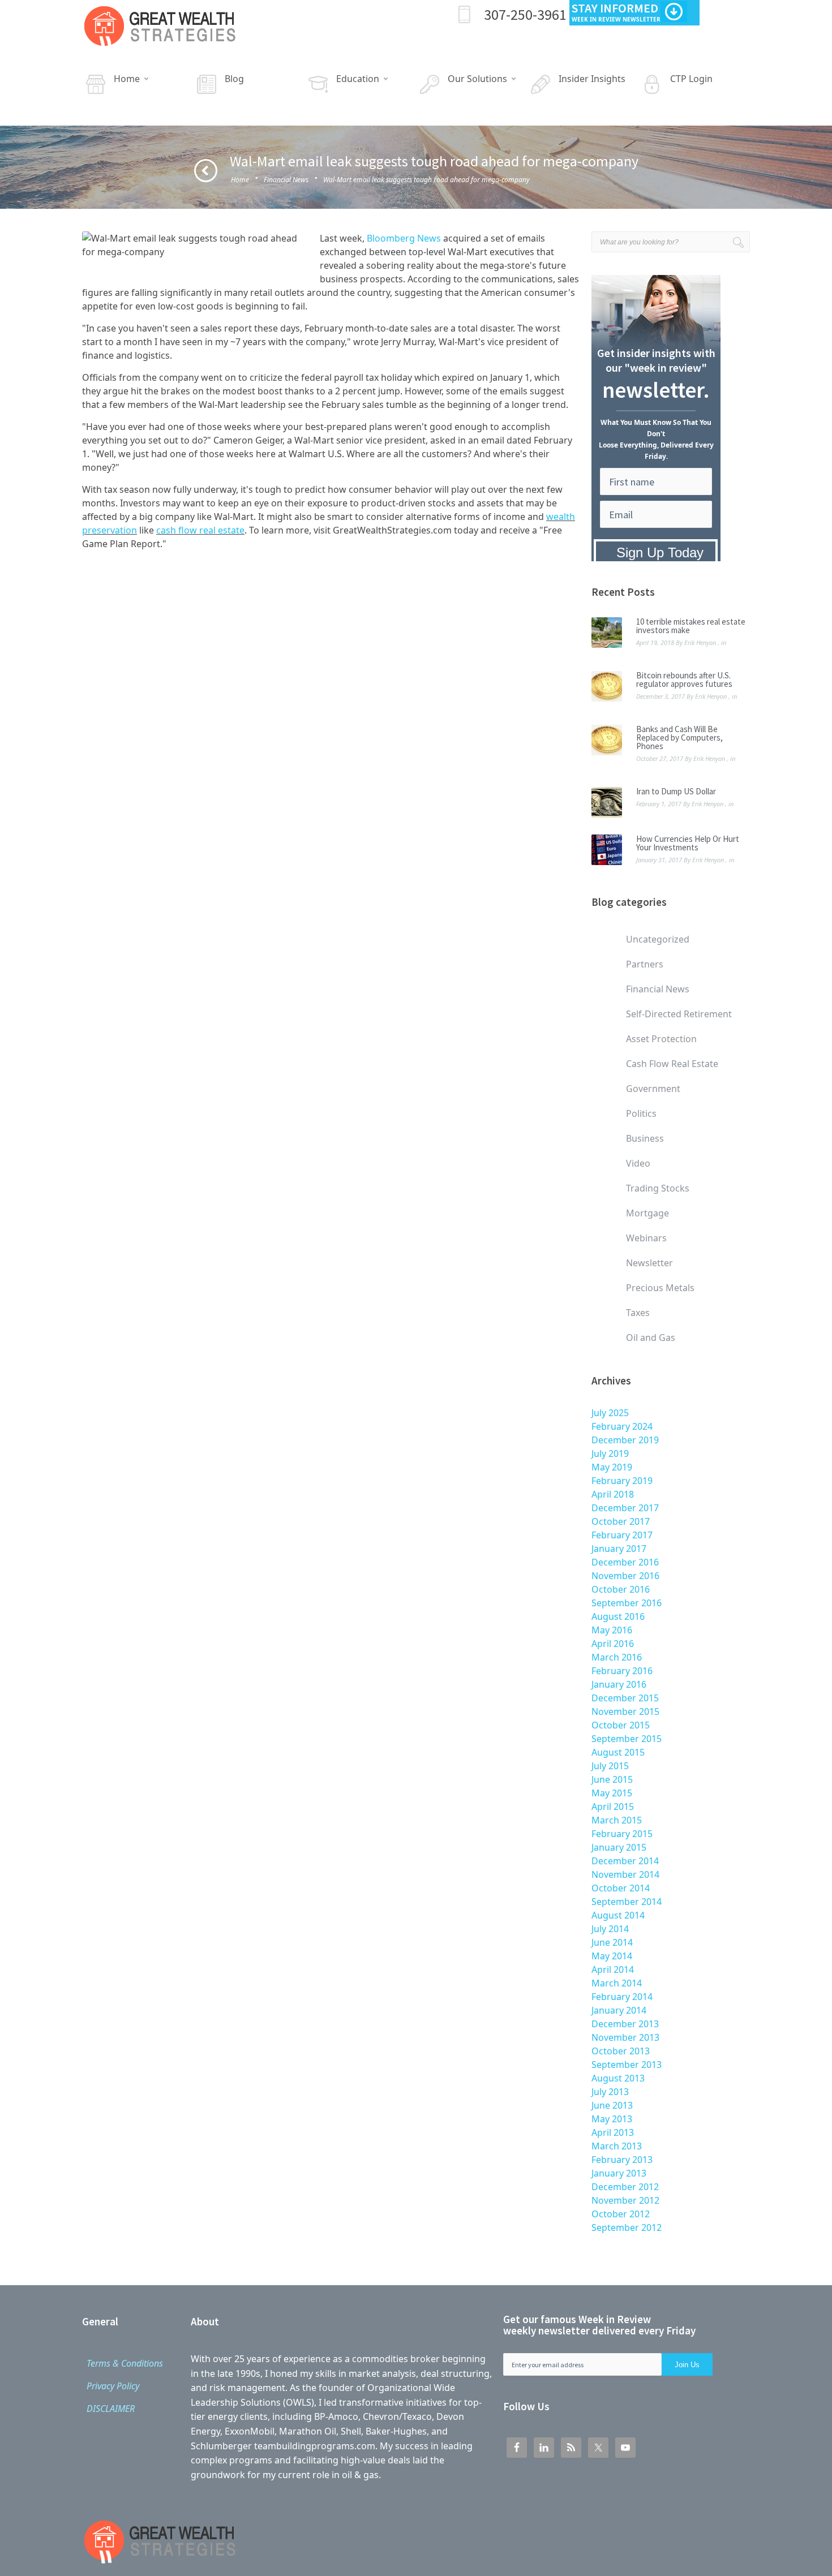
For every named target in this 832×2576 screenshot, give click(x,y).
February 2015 (622, 1834)
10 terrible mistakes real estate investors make (691, 626)
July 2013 (610, 2092)
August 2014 (618, 1915)
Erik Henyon (700, 642)
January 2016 (619, 1684)
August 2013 (618, 2078)
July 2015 (610, 1766)
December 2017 (625, 1508)
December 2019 (625, 1440)
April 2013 (613, 2132)
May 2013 (612, 2119)
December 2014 (625, 1861)
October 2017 (621, 1521)
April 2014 (613, 1969)
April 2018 (613, 1494)
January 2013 (619, 2173)
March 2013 (617, 2146)
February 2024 (622, 1426)
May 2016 (612, 1630)
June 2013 (612, 2105)
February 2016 (622, 1671)
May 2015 (612, 1793)
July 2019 (610, 1453)
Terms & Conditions (125, 2363)
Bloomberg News (404, 238)
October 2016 (621, 1589)
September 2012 (627, 2227)
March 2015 (617, 1820)
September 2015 (627, 1739)
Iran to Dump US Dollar (676, 791)
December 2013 (625, 2024)
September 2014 (627, 1902)
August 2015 (618, 1752)
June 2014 (612, 1942)
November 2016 (625, 1576)
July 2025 (610, 1413)
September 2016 (627, 1603)
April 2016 (613, 1644)
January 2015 (619, 1847)
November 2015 (625, 1711)
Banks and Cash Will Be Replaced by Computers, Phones (679, 737)
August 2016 (618, 1616)
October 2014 (621, 1888)
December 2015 (625, 1698)
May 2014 (612, 1956)
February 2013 (622, 2160)
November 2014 (625, 1874)
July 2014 (610, 1929)
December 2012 (625, 2187)
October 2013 (621, 2051)
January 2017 (619, 1549)
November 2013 (625, 2037)
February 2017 (622, 1535)
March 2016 (617, 1657)
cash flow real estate (200, 530)
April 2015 (613, 1807)
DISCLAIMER (111, 2409)
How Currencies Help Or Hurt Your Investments (688, 843)
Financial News (286, 180)
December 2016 (625, 1562)
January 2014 (619, 2010)
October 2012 (621, 2214)
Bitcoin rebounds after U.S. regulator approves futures (684, 680)
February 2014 (622, 1997)
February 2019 (622, 1481)
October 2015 (621, 1725)
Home (240, 180)
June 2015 (612, 1779)
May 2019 (612, 1467)
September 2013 (627, 2065)
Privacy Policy (113, 2386)
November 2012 (625, 2200)
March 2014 (617, 1983)
